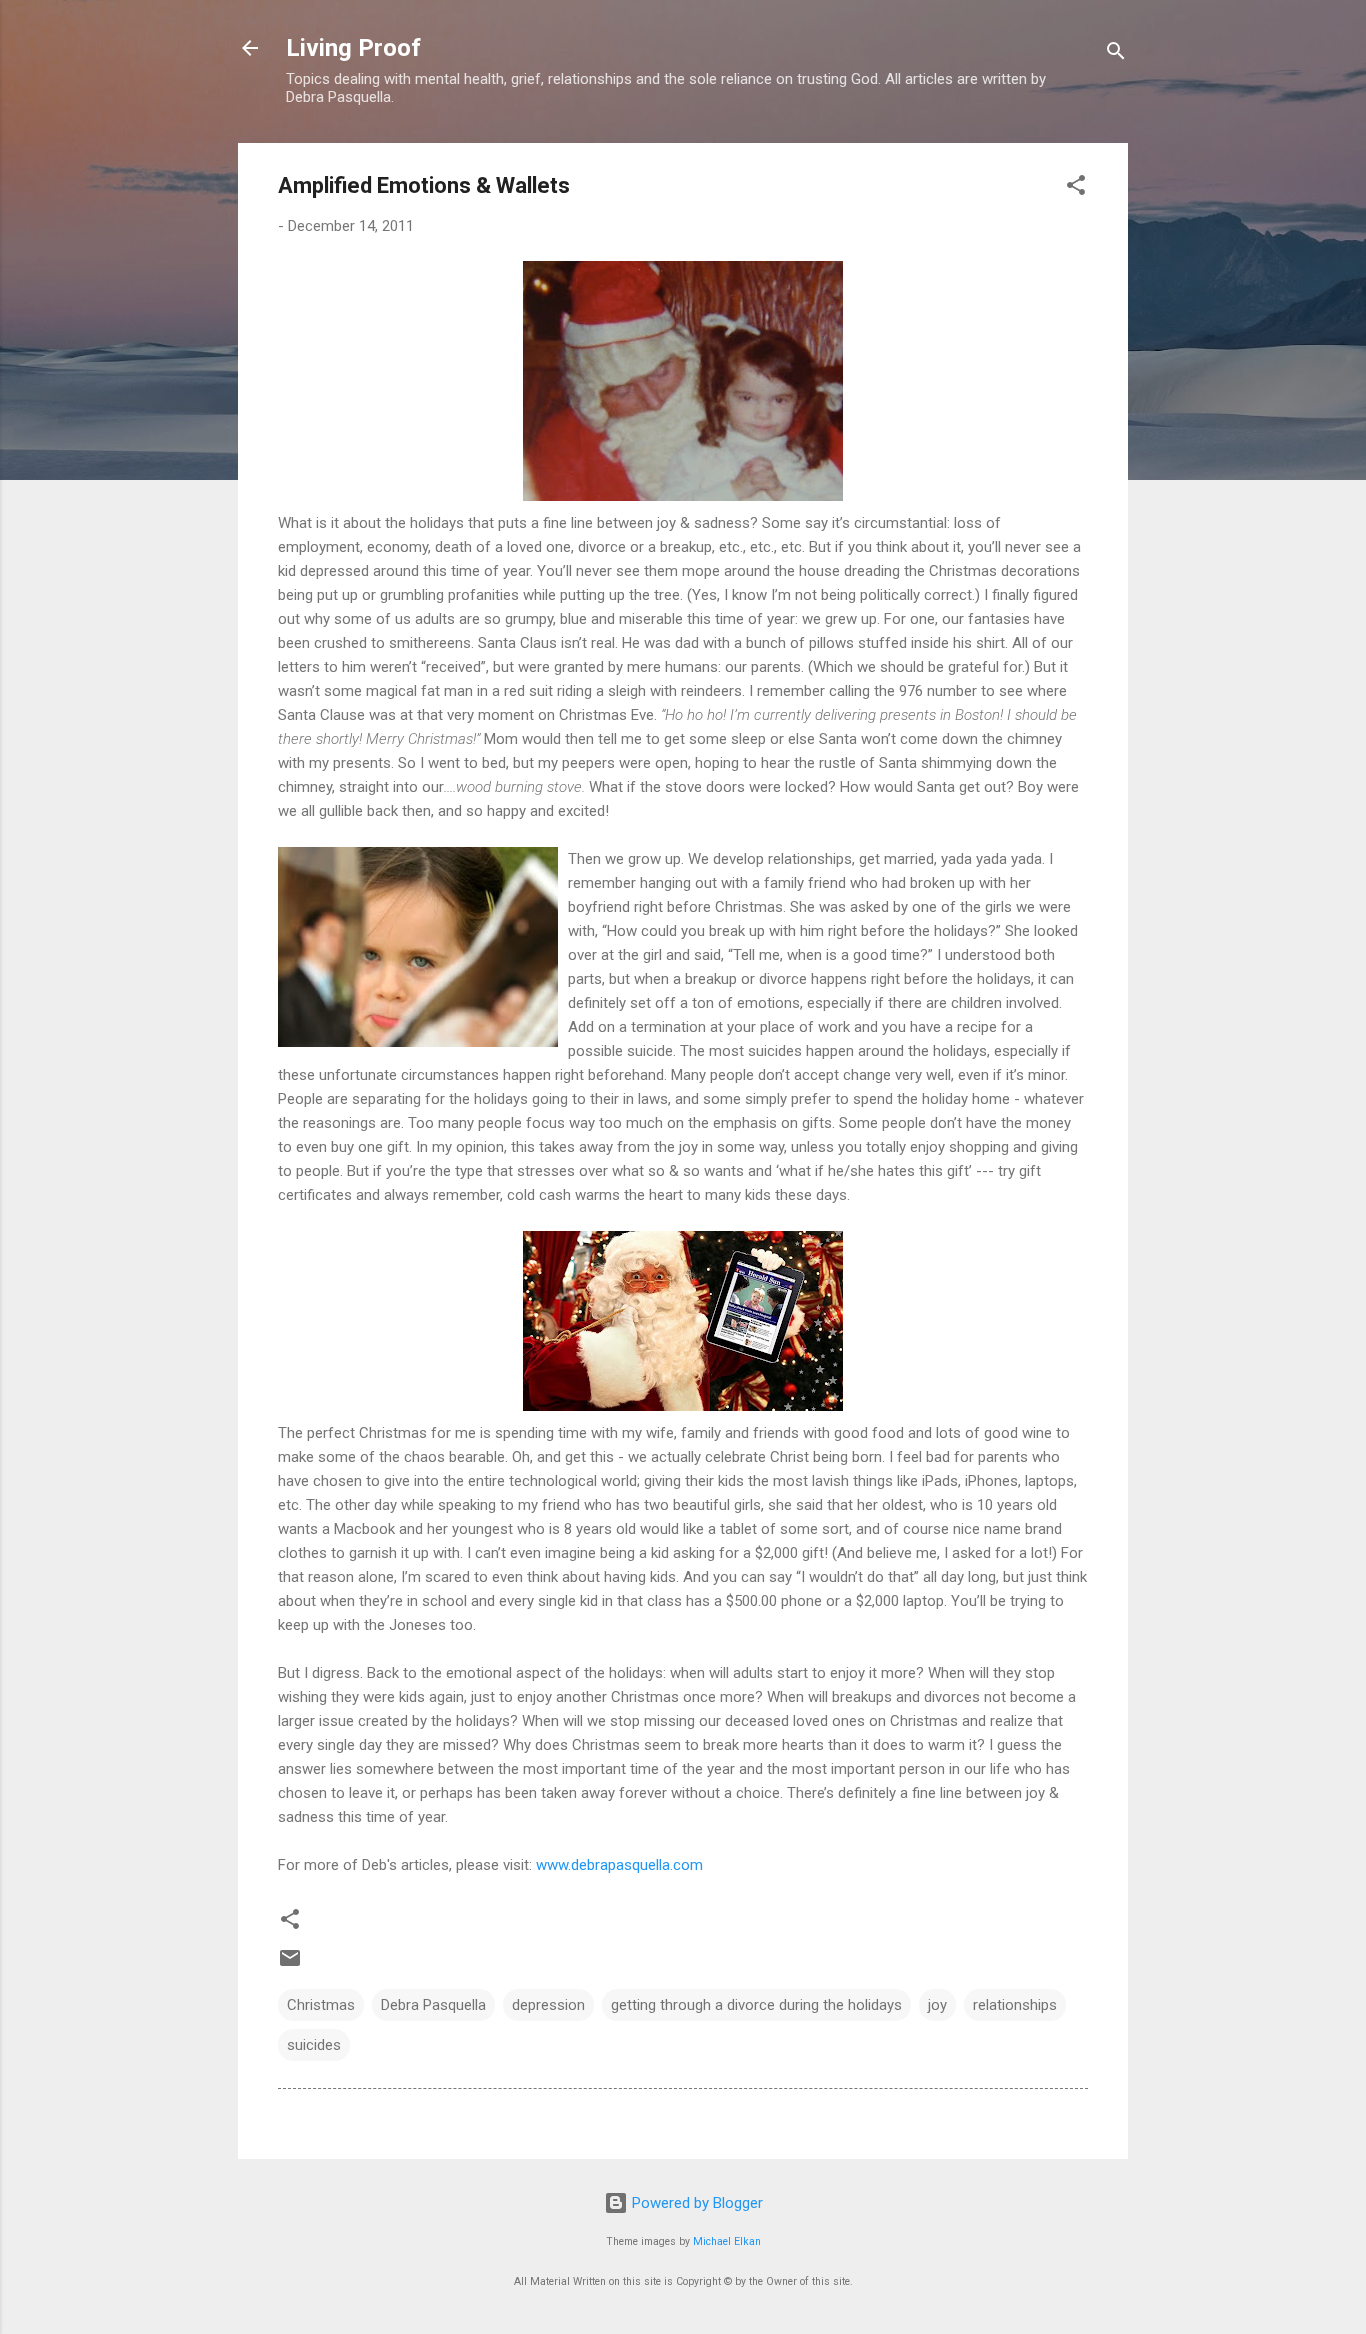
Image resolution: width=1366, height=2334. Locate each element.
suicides (314, 2045)
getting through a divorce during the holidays (756, 2005)
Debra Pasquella (433, 2005)
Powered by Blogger (695, 2203)
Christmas (321, 2005)
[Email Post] (290, 1965)
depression (548, 2005)
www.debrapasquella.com (617, 1865)
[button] (1076, 188)
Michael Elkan (727, 2241)
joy (937, 2005)
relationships (1015, 2005)
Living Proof (353, 48)
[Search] (1116, 54)
